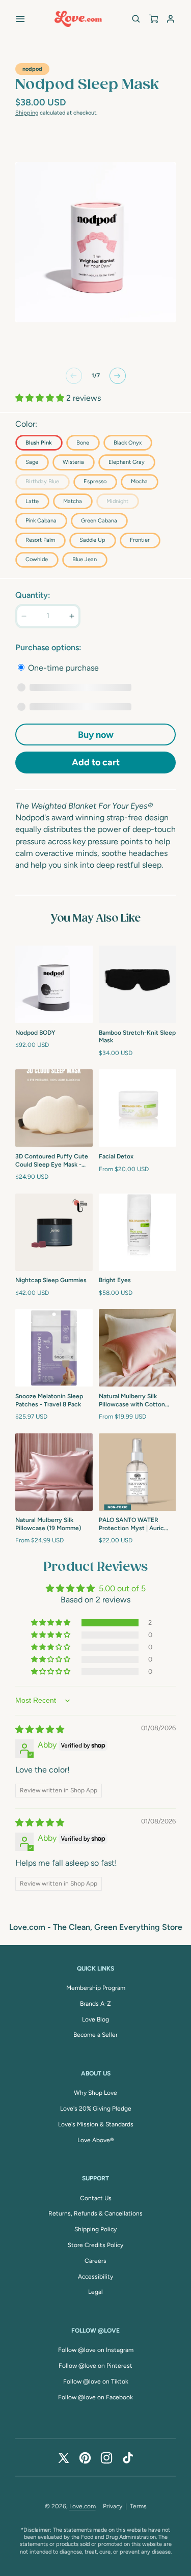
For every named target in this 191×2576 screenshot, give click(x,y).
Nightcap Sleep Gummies (51, 1280)
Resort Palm (40, 540)
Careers (95, 2261)
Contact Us (96, 2198)
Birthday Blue (47, 483)
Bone (83, 443)
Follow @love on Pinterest (95, 2366)
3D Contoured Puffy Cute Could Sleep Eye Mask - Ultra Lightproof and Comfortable (52, 1161)
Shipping (27, 113)
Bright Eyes (115, 1280)
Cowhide (37, 559)
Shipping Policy (95, 2229)
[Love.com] (78, 19)
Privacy (113, 2506)
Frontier (140, 540)
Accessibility (95, 2277)
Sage (32, 462)
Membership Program (96, 1988)
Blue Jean (85, 559)
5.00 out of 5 (122, 1588)
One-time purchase (62, 668)
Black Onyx (128, 443)
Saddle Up (92, 540)
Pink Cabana (41, 521)
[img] (40, 1729)
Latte (32, 501)
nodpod (32, 69)
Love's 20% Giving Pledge (96, 2109)
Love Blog (95, 2019)
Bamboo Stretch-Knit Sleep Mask (137, 1037)
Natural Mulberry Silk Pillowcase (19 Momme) (48, 1524)
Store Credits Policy (95, 2245)
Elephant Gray (127, 462)
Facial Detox (116, 1156)
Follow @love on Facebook (95, 2397)
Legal (95, 2292)
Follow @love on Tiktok (96, 2381)
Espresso (95, 481)
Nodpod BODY (35, 1033)
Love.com (83, 2506)
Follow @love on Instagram (96, 2350)
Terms (138, 2506)
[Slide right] (118, 376)
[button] (20, 19)
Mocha (139, 481)
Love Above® (95, 2140)
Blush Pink (39, 443)
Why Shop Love (95, 2093)
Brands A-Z (95, 2004)
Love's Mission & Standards (96, 2124)
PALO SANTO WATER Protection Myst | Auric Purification (131, 1525)
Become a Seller (95, 2035)
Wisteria (73, 462)
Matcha (73, 501)
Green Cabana (99, 521)
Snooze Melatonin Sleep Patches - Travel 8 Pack (49, 1400)
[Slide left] (74, 376)
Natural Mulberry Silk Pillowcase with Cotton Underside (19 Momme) (132, 1401)
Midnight (122, 503)
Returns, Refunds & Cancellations (95, 2213)
